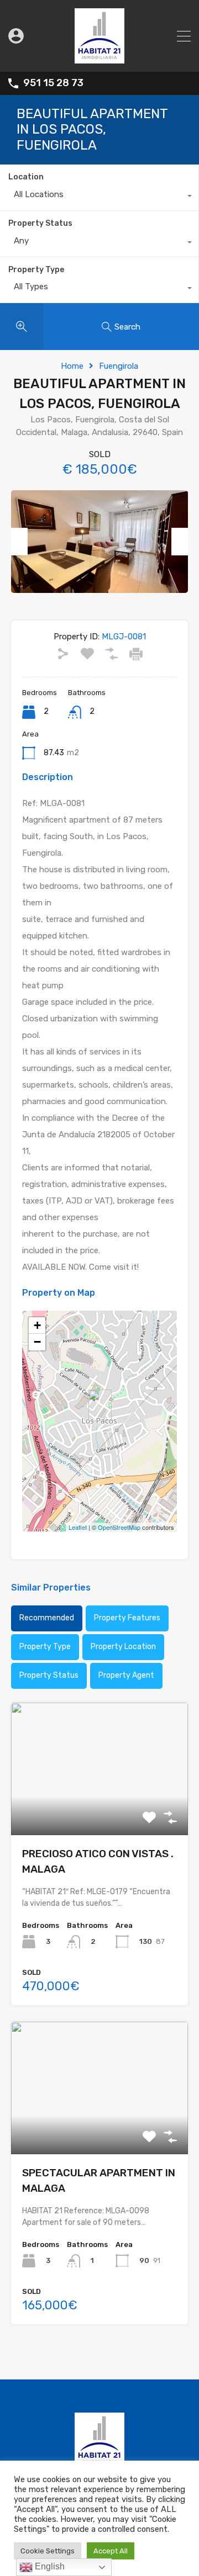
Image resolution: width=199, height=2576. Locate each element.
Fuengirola (119, 366)
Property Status (40, 223)
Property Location (123, 1647)
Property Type (36, 270)
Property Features (127, 1618)
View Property (100, 1808)
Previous (19, 542)
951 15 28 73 (53, 83)
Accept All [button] (111, 2551)
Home (72, 366)
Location (26, 177)
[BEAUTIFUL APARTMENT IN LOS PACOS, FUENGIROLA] (100, 1405)
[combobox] (99, 197)
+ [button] (37, 1325)
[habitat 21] (99, 59)
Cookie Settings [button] (48, 2551)
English (49, 2566)
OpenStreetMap (119, 1527)
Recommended (47, 1618)
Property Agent (126, 1675)
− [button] (37, 1342)
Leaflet (78, 1527)
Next (180, 542)
